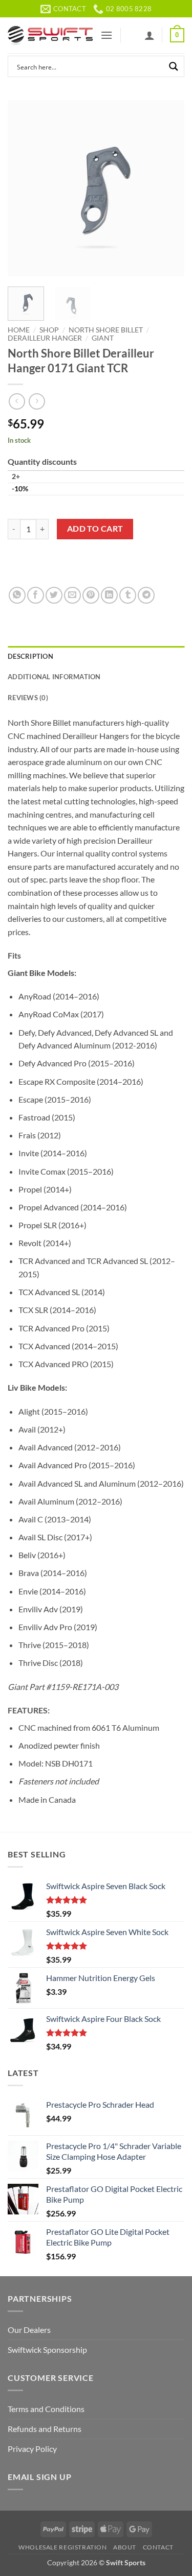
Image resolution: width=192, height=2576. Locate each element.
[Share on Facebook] (36, 595)
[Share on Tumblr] (128, 595)
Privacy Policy (32, 2449)
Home (19, 330)
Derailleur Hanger (45, 338)
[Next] (168, 188)
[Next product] (17, 401)
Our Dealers (29, 2330)
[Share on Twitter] (54, 595)
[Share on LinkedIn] (109, 595)
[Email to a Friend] (72, 595)
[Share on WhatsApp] (17, 595)
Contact (158, 2547)
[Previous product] (37, 401)
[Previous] (24, 188)
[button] (106, 35)
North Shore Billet (106, 330)
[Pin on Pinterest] (91, 595)
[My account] (150, 35)
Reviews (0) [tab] (28, 698)
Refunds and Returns (45, 2429)
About (125, 2547)
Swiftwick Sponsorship (47, 2350)
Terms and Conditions (46, 2409)
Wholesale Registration (62, 2547)
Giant (103, 338)
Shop (49, 330)
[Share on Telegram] (146, 595)
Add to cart (95, 529)
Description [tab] (30, 656)
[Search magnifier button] (174, 66)
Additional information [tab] (54, 677)
